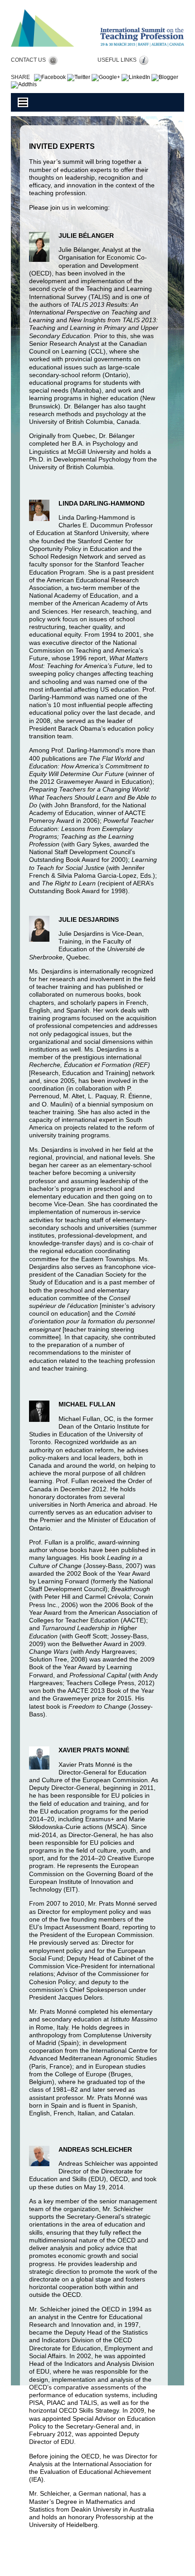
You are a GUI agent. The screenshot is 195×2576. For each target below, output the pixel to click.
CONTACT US (30, 60)
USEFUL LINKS (118, 60)
